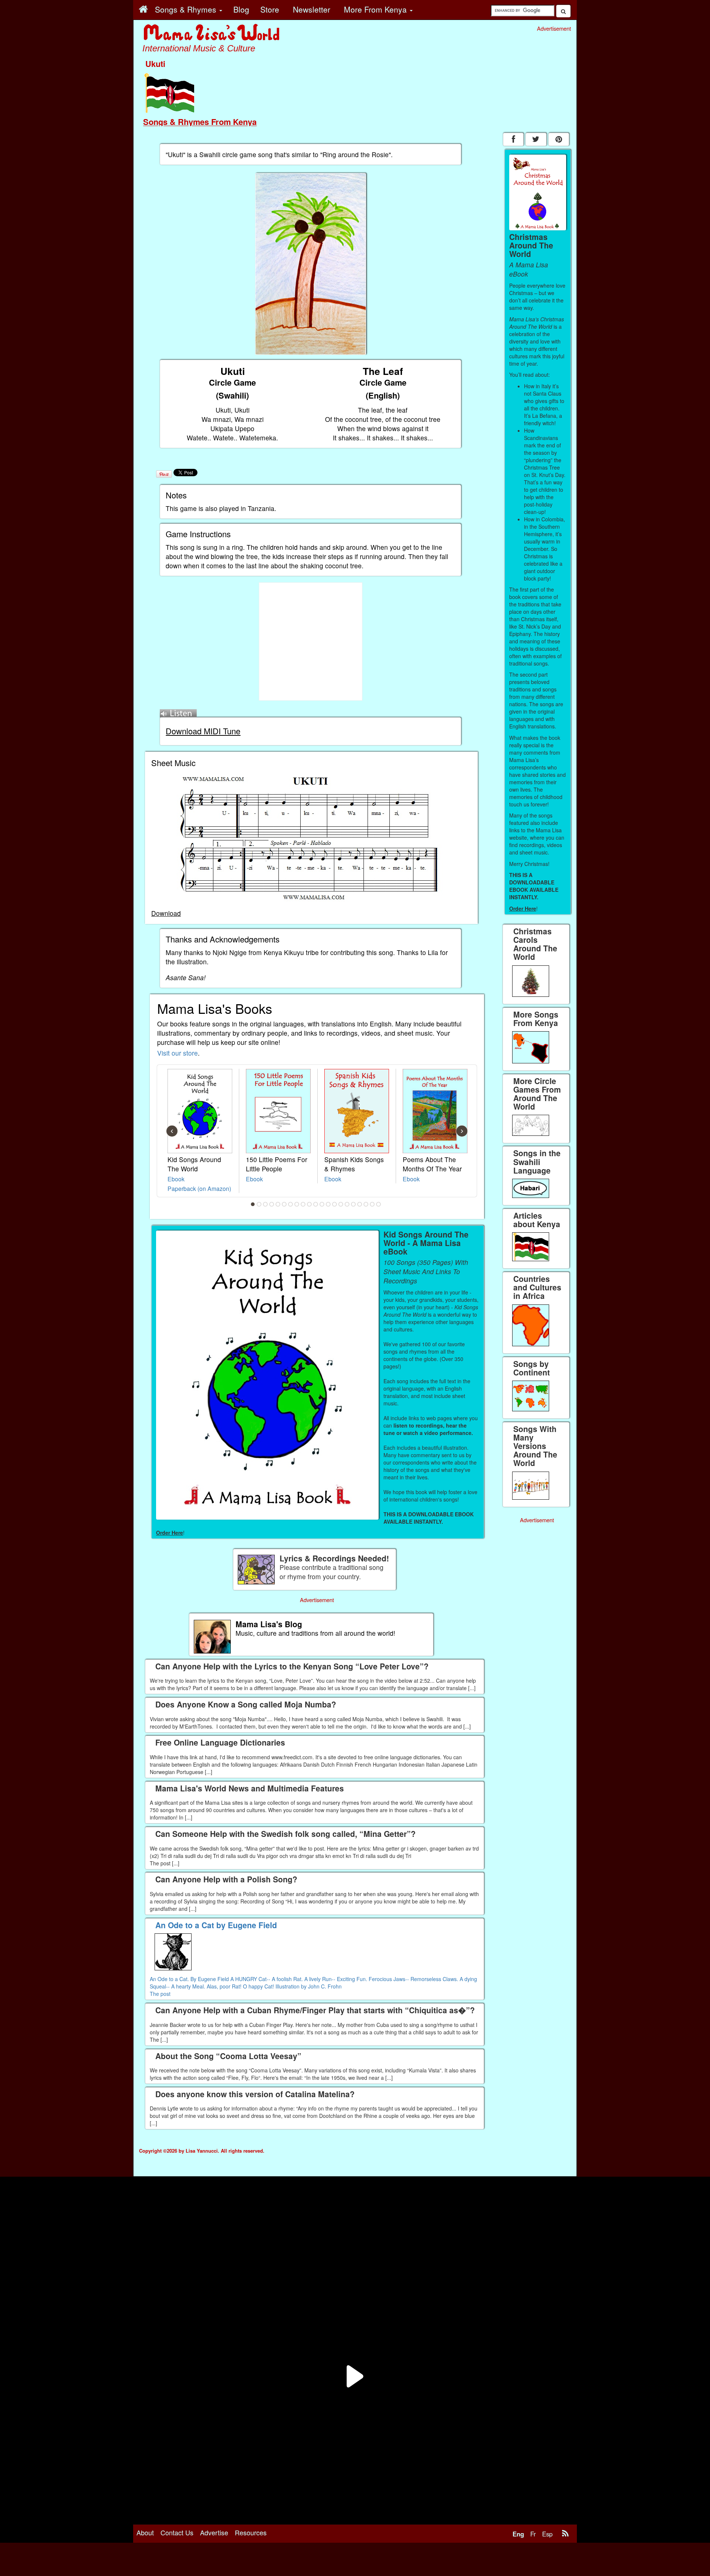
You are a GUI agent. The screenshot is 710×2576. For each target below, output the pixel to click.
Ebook (176, 1179)
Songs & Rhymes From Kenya (200, 122)
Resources (251, 2532)
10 (310, 1204)
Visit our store (177, 1053)
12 (322, 1204)
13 (328, 1204)
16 (347, 1204)
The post (160, 1994)
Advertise (214, 2532)
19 (366, 1204)
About (145, 2532)
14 (335, 1204)
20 (372, 1204)
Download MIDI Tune (203, 731)
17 (354, 1204)
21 (379, 1204)
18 (360, 1204)
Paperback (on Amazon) (199, 1188)
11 (316, 1204)
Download (166, 913)
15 (341, 1204)
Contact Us (177, 2532)
